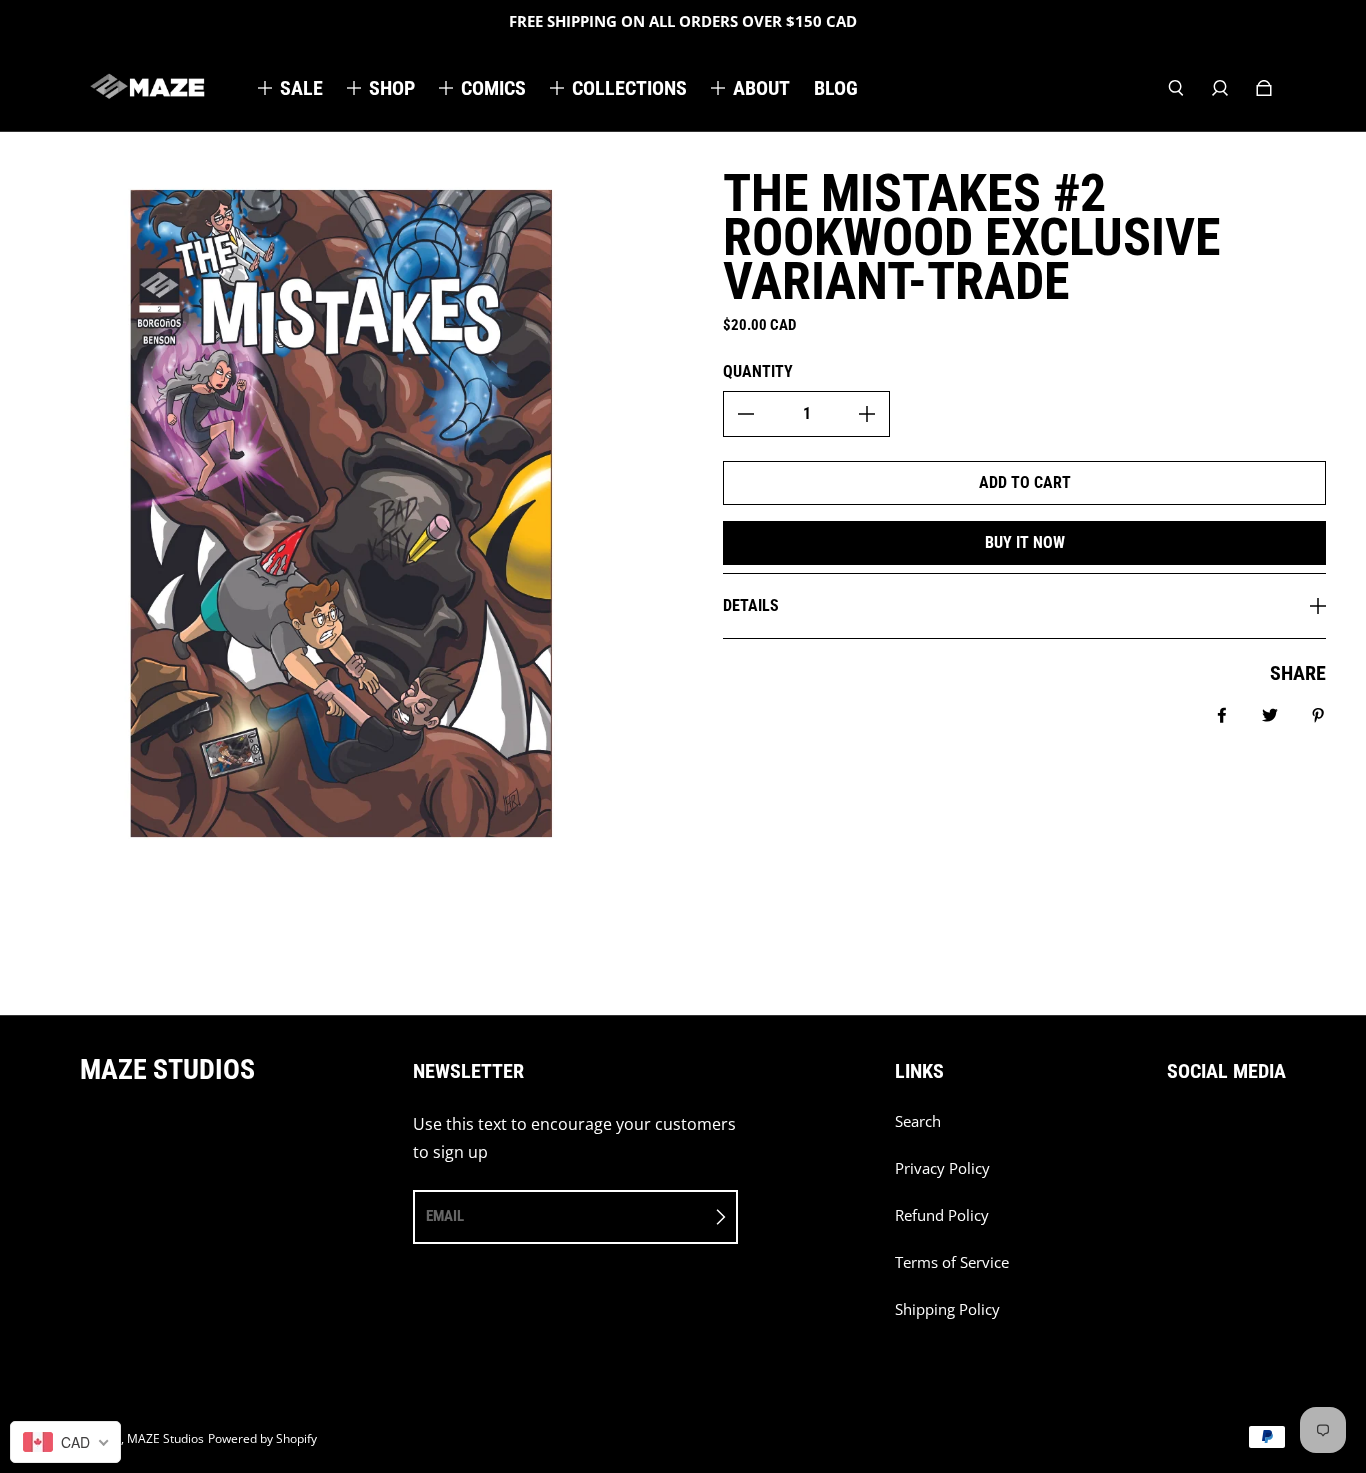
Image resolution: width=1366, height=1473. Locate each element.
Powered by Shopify (262, 1438)
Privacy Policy (942, 1168)
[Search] (1176, 88)
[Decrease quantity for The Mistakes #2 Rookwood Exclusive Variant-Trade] (746, 414)
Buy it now (1025, 542)
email (445, 1216)
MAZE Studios (165, 1438)
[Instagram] (1217, 1132)
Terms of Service (952, 1262)
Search (918, 1121)
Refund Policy (942, 1215)
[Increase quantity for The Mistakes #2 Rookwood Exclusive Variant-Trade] (867, 414)
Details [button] (751, 605)
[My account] (1220, 88)
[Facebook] (1173, 1132)
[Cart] (1264, 88)
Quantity (758, 371)
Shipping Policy (947, 1309)
